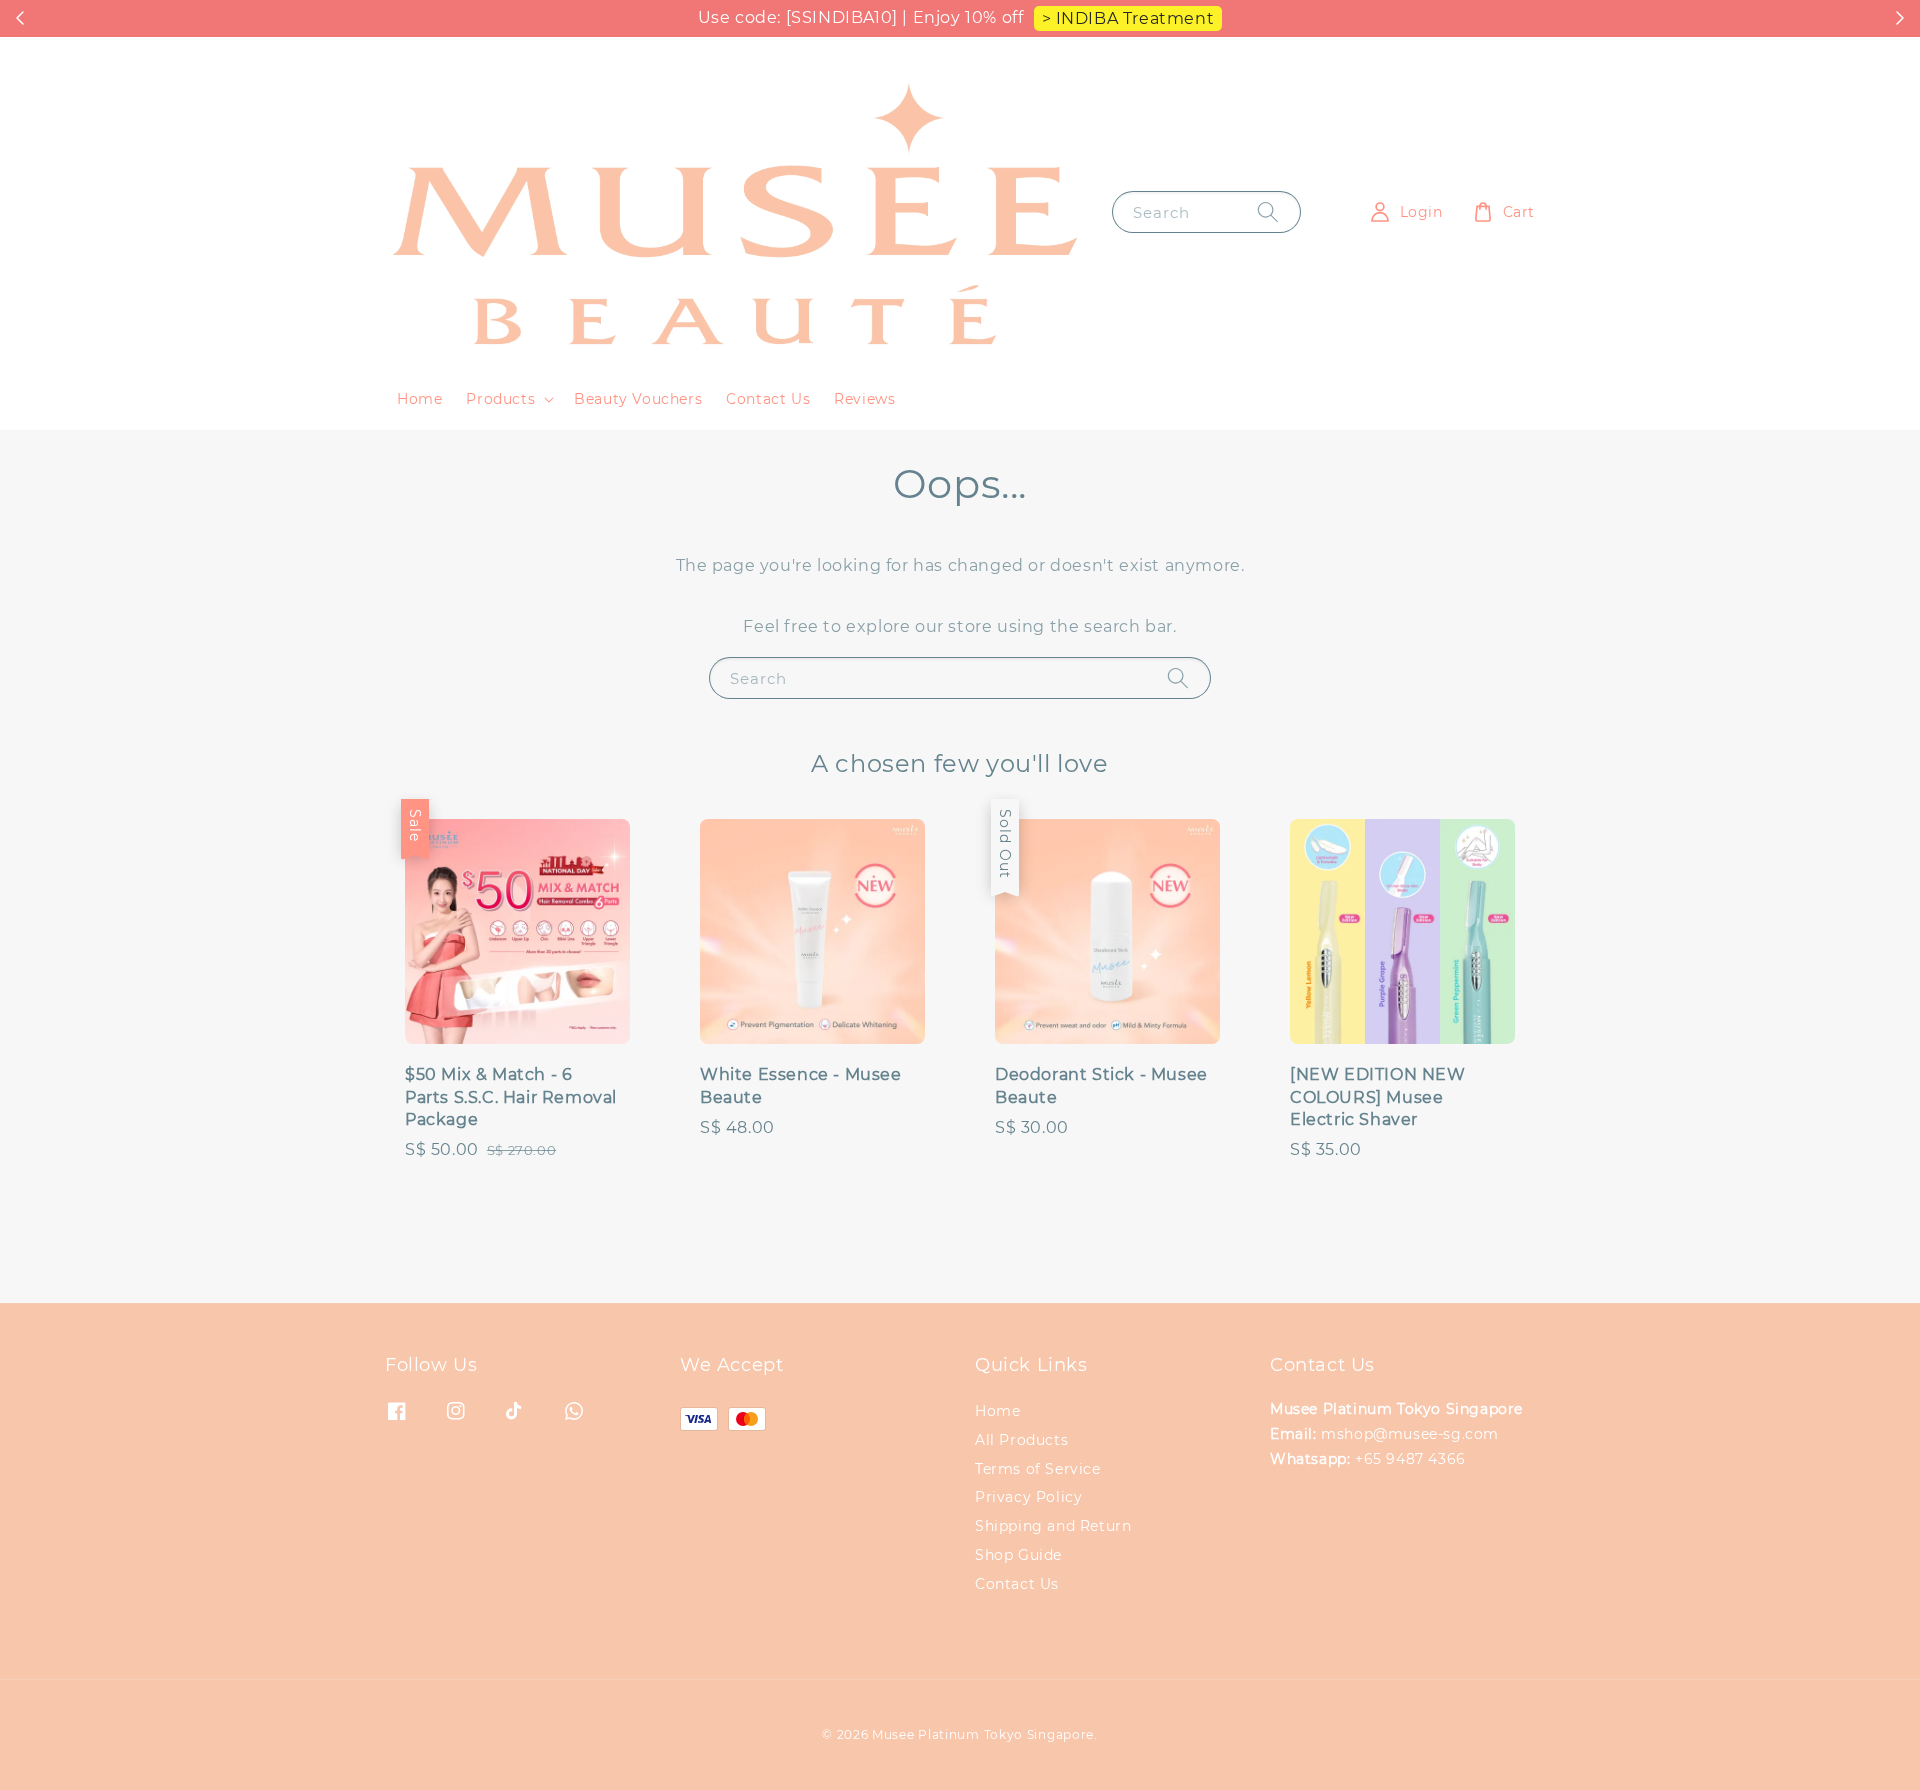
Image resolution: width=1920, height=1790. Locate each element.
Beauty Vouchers (638, 399)
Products (500, 399)
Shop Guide (1018, 1555)
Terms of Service (1038, 1469)
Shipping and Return (1053, 1526)
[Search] (1268, 211)
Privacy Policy (1028, 1497)
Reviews (864, 399)
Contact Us (768, 399)
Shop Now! (983, 18)
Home (419, 399)
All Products (1021, 1440)
